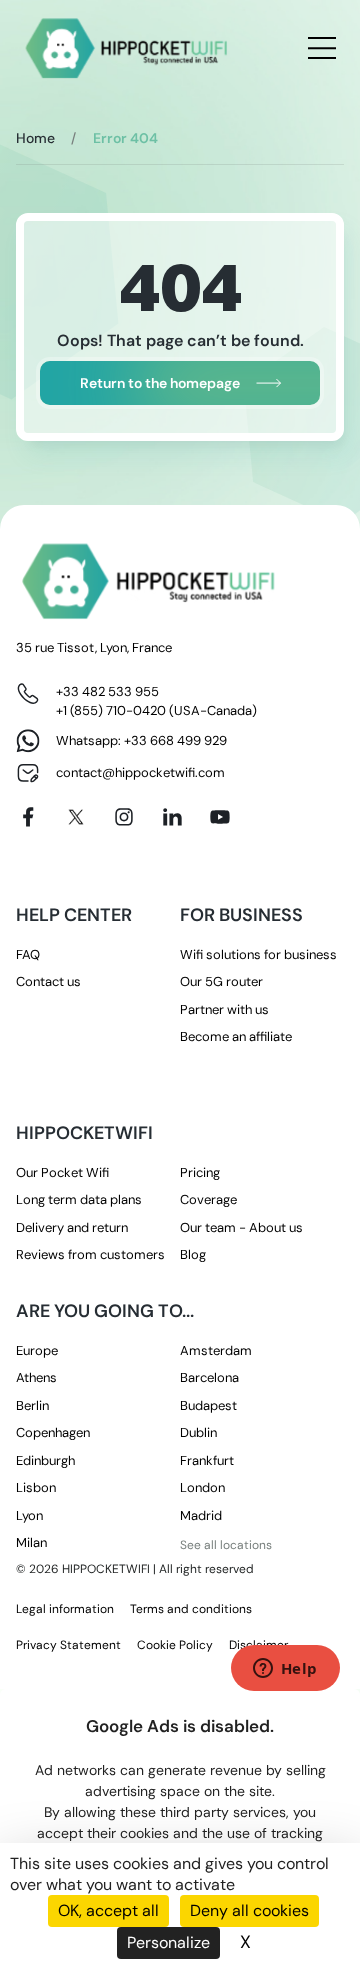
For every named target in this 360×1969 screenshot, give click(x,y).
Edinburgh (45, 1460)
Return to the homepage (160, 383)
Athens (36, 1377)
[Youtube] (220, 817)
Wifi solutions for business (258, 954)
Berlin (32, 1405)
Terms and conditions (191, 1609)
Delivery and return (72, 1227)
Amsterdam (216, 1350)
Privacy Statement (68, 1645)
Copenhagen (53, 1432)
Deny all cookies (249, 1910)
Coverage (208, 1199)
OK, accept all (108, 1910)
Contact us (48, 981)
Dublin (198, 1432)
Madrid (201, 1515)
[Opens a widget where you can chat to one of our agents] (285, 1670)
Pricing (200, 1172)
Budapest (208, 1405)
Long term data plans (79, 1199)
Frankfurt (207, 1460)
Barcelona (209, 1377)
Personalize (168, 1942)
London (202, 1487)
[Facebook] (28, 817)
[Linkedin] (172, 817)
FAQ (28, 954)
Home (35, 138)
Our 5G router (221, 981)
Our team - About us (241, 1227)
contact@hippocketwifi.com (140, 772)
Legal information (65, 1609)
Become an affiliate (236, 1036)
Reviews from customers (90, 1254)
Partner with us (224, 1009)
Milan (31, 1542)
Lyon (29, 1515)
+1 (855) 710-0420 (111, 710)
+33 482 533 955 (107, 691)
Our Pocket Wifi (62, 1172)
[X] (76, 817)
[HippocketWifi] (127, 48)
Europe (37, 1350)
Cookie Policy (175, 1645)
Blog (193, 1254)
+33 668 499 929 (175, 740)
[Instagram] (124, 817)
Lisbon (36, 1487)
